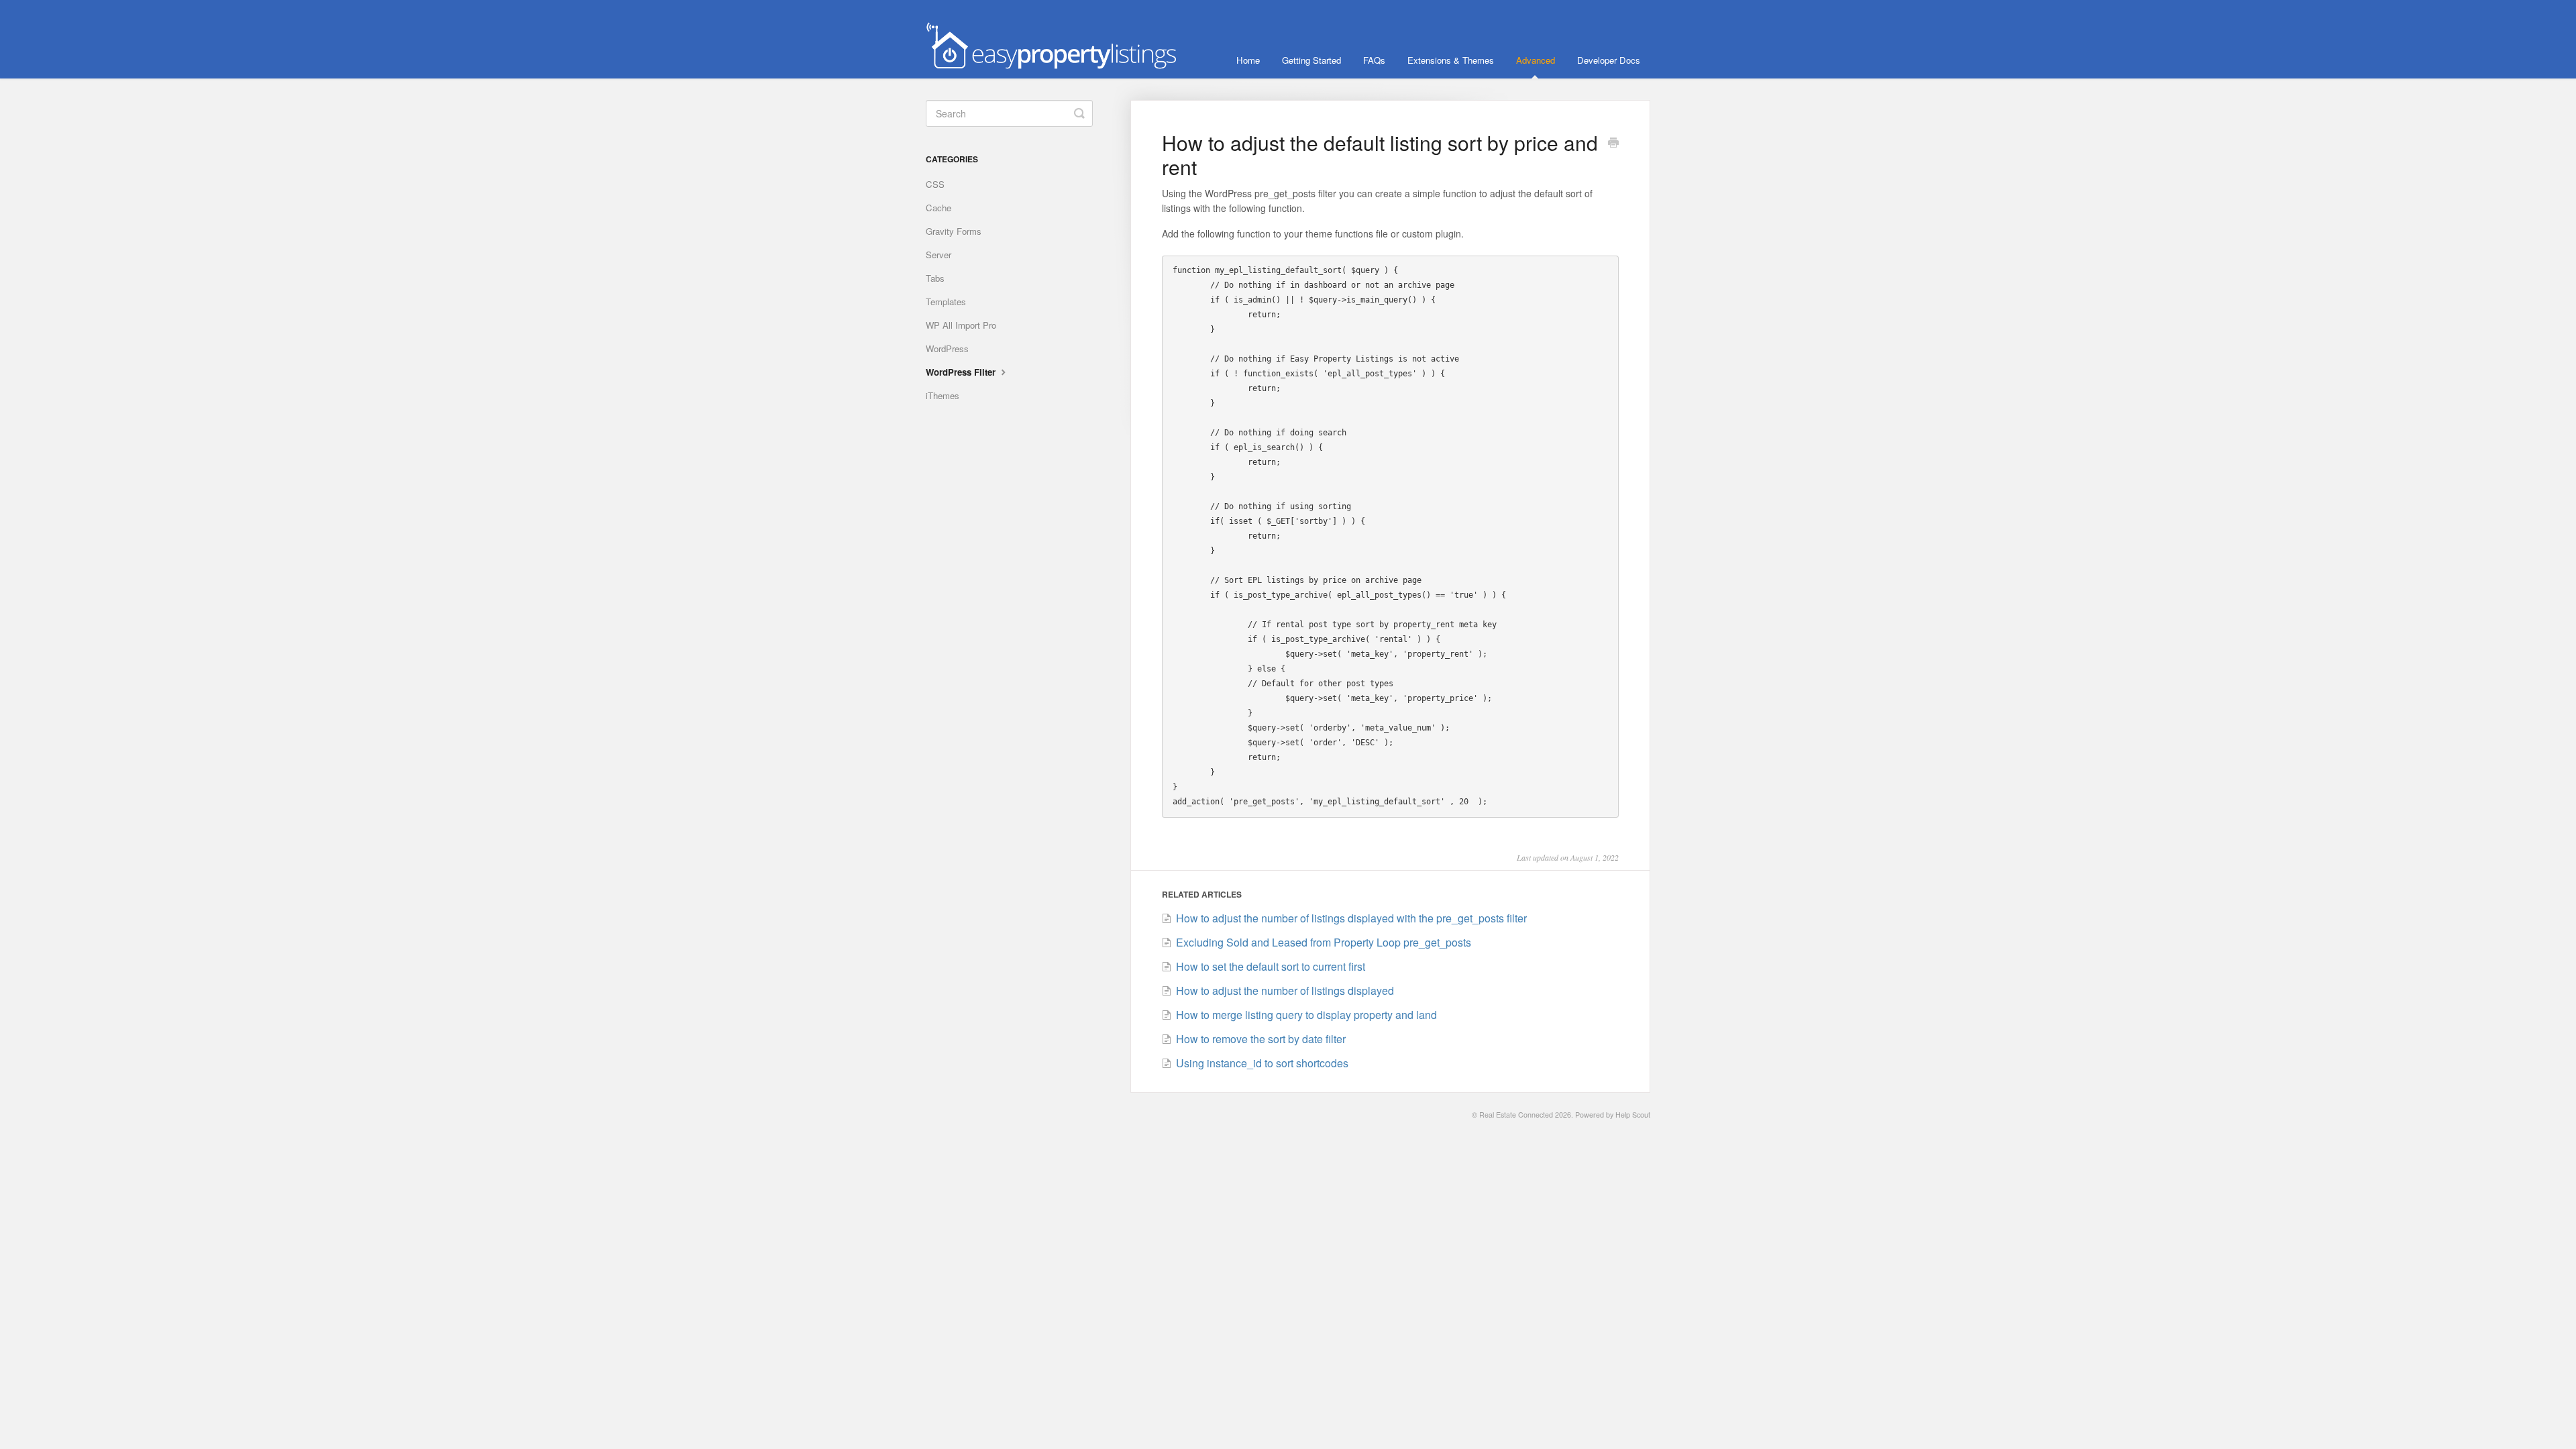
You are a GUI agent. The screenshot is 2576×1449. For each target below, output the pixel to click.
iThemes (943, 395)
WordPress (947, 348)
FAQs (1374, 60)
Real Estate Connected (1516, 1115)
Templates (946, 302)
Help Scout (1633, 1115)
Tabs (935, 278)
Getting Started (1311, 60)
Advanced (1536, 60)
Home (1248, 60)
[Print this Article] (1613, 144)
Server (938, 255)
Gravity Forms (954, 231)
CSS (935, 184)
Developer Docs (1609, 60)
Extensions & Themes (1451, 60)
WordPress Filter (962, 372)
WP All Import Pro (961, 325)
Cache (938, 208)
